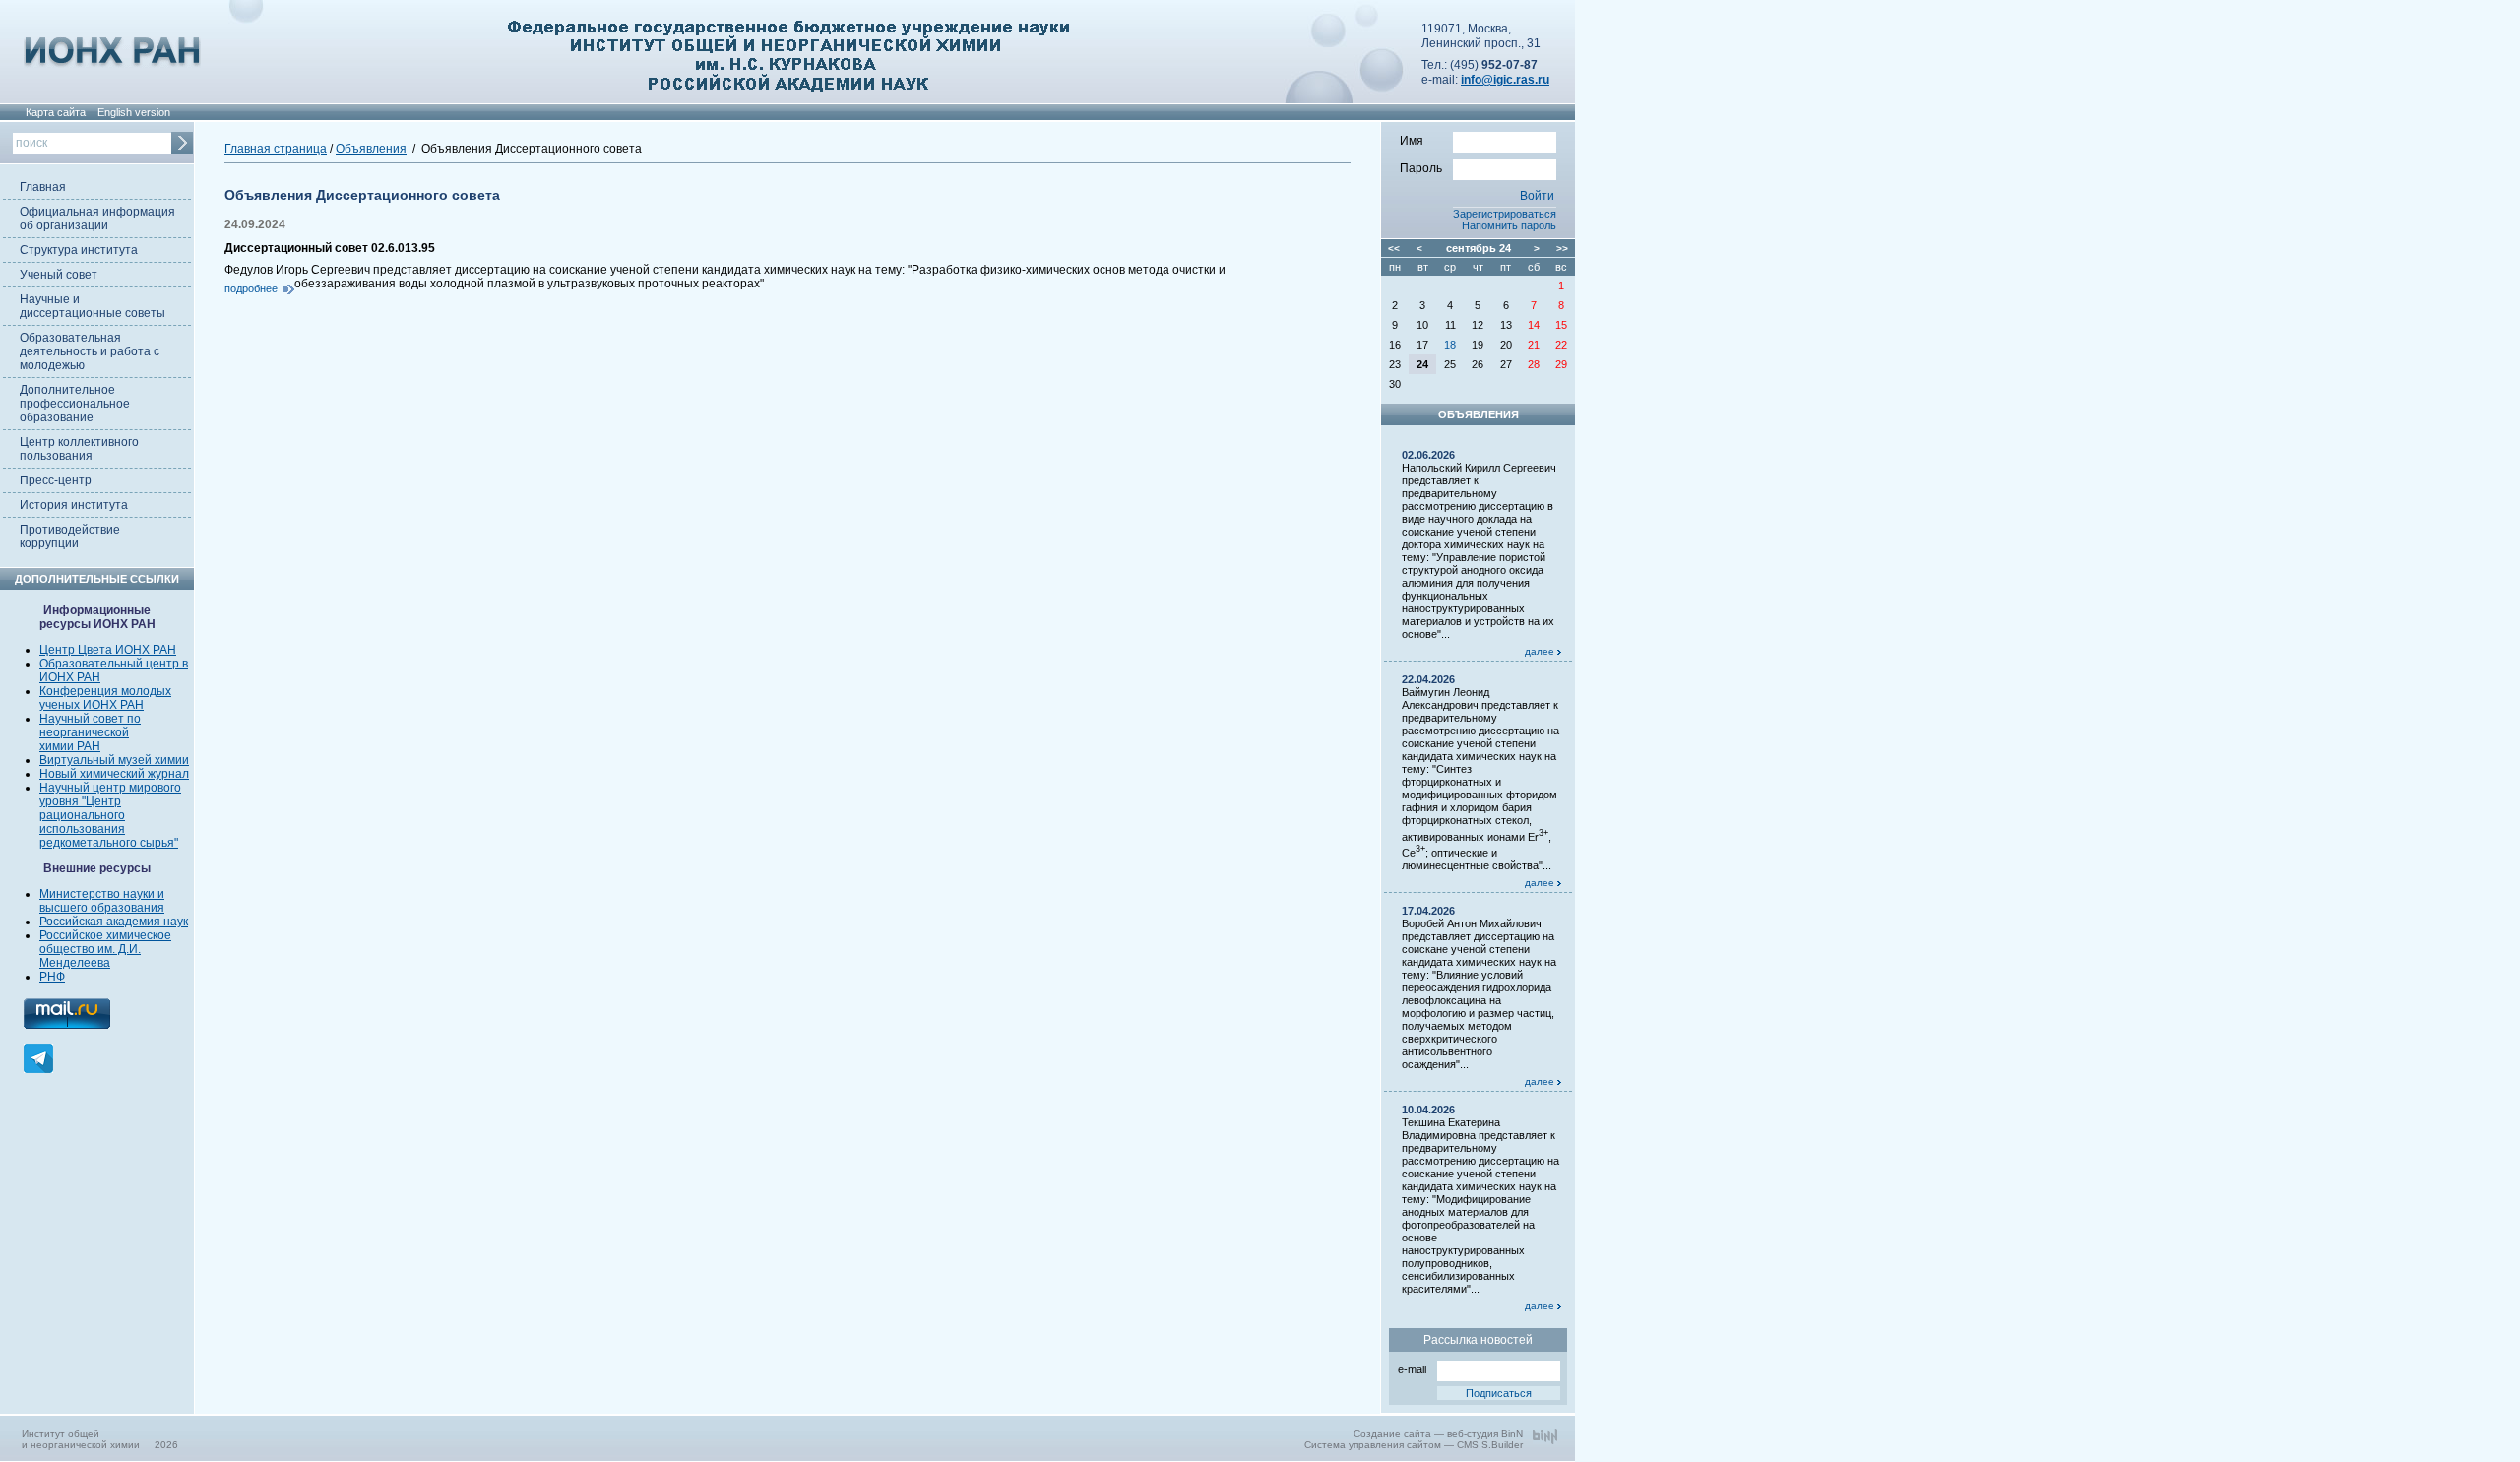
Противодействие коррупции (70, 537)
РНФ (52, 977)
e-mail (1412, 1369)
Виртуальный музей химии (114, 760)
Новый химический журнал (114, 774)
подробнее (251, 288)
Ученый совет (59, 275)
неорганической (84, 732)
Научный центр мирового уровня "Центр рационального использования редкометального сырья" (110, 815)
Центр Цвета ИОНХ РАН (108, 650)
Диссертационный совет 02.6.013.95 (330, 248)
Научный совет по (90, 719)
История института (74, 505)
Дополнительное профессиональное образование (75, 404)
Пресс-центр (56, 480)
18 (1450, 345)
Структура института (79, 250)
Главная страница (276, 149)
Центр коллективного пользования (79, 449)
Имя (1412, 141)
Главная (43, 187)
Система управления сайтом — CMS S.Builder (1414, 1445)
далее (1541, 651)
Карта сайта (56, 112)
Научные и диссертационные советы (93, 306)
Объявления (371, 149)
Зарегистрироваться (1505, 214)
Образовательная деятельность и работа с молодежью (90, 351)
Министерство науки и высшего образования (102, 901)
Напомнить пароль (1509, 225)
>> (1562, 249)
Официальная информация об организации (97, 219)
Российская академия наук (114, 922)
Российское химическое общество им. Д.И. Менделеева (105, 949)
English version (134, 112)
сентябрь (1471, 248)
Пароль (1421, 168)
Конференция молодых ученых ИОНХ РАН (105, 698)
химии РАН (70, 746)
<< (1394, 249)
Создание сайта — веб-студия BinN (1438, 1434)
